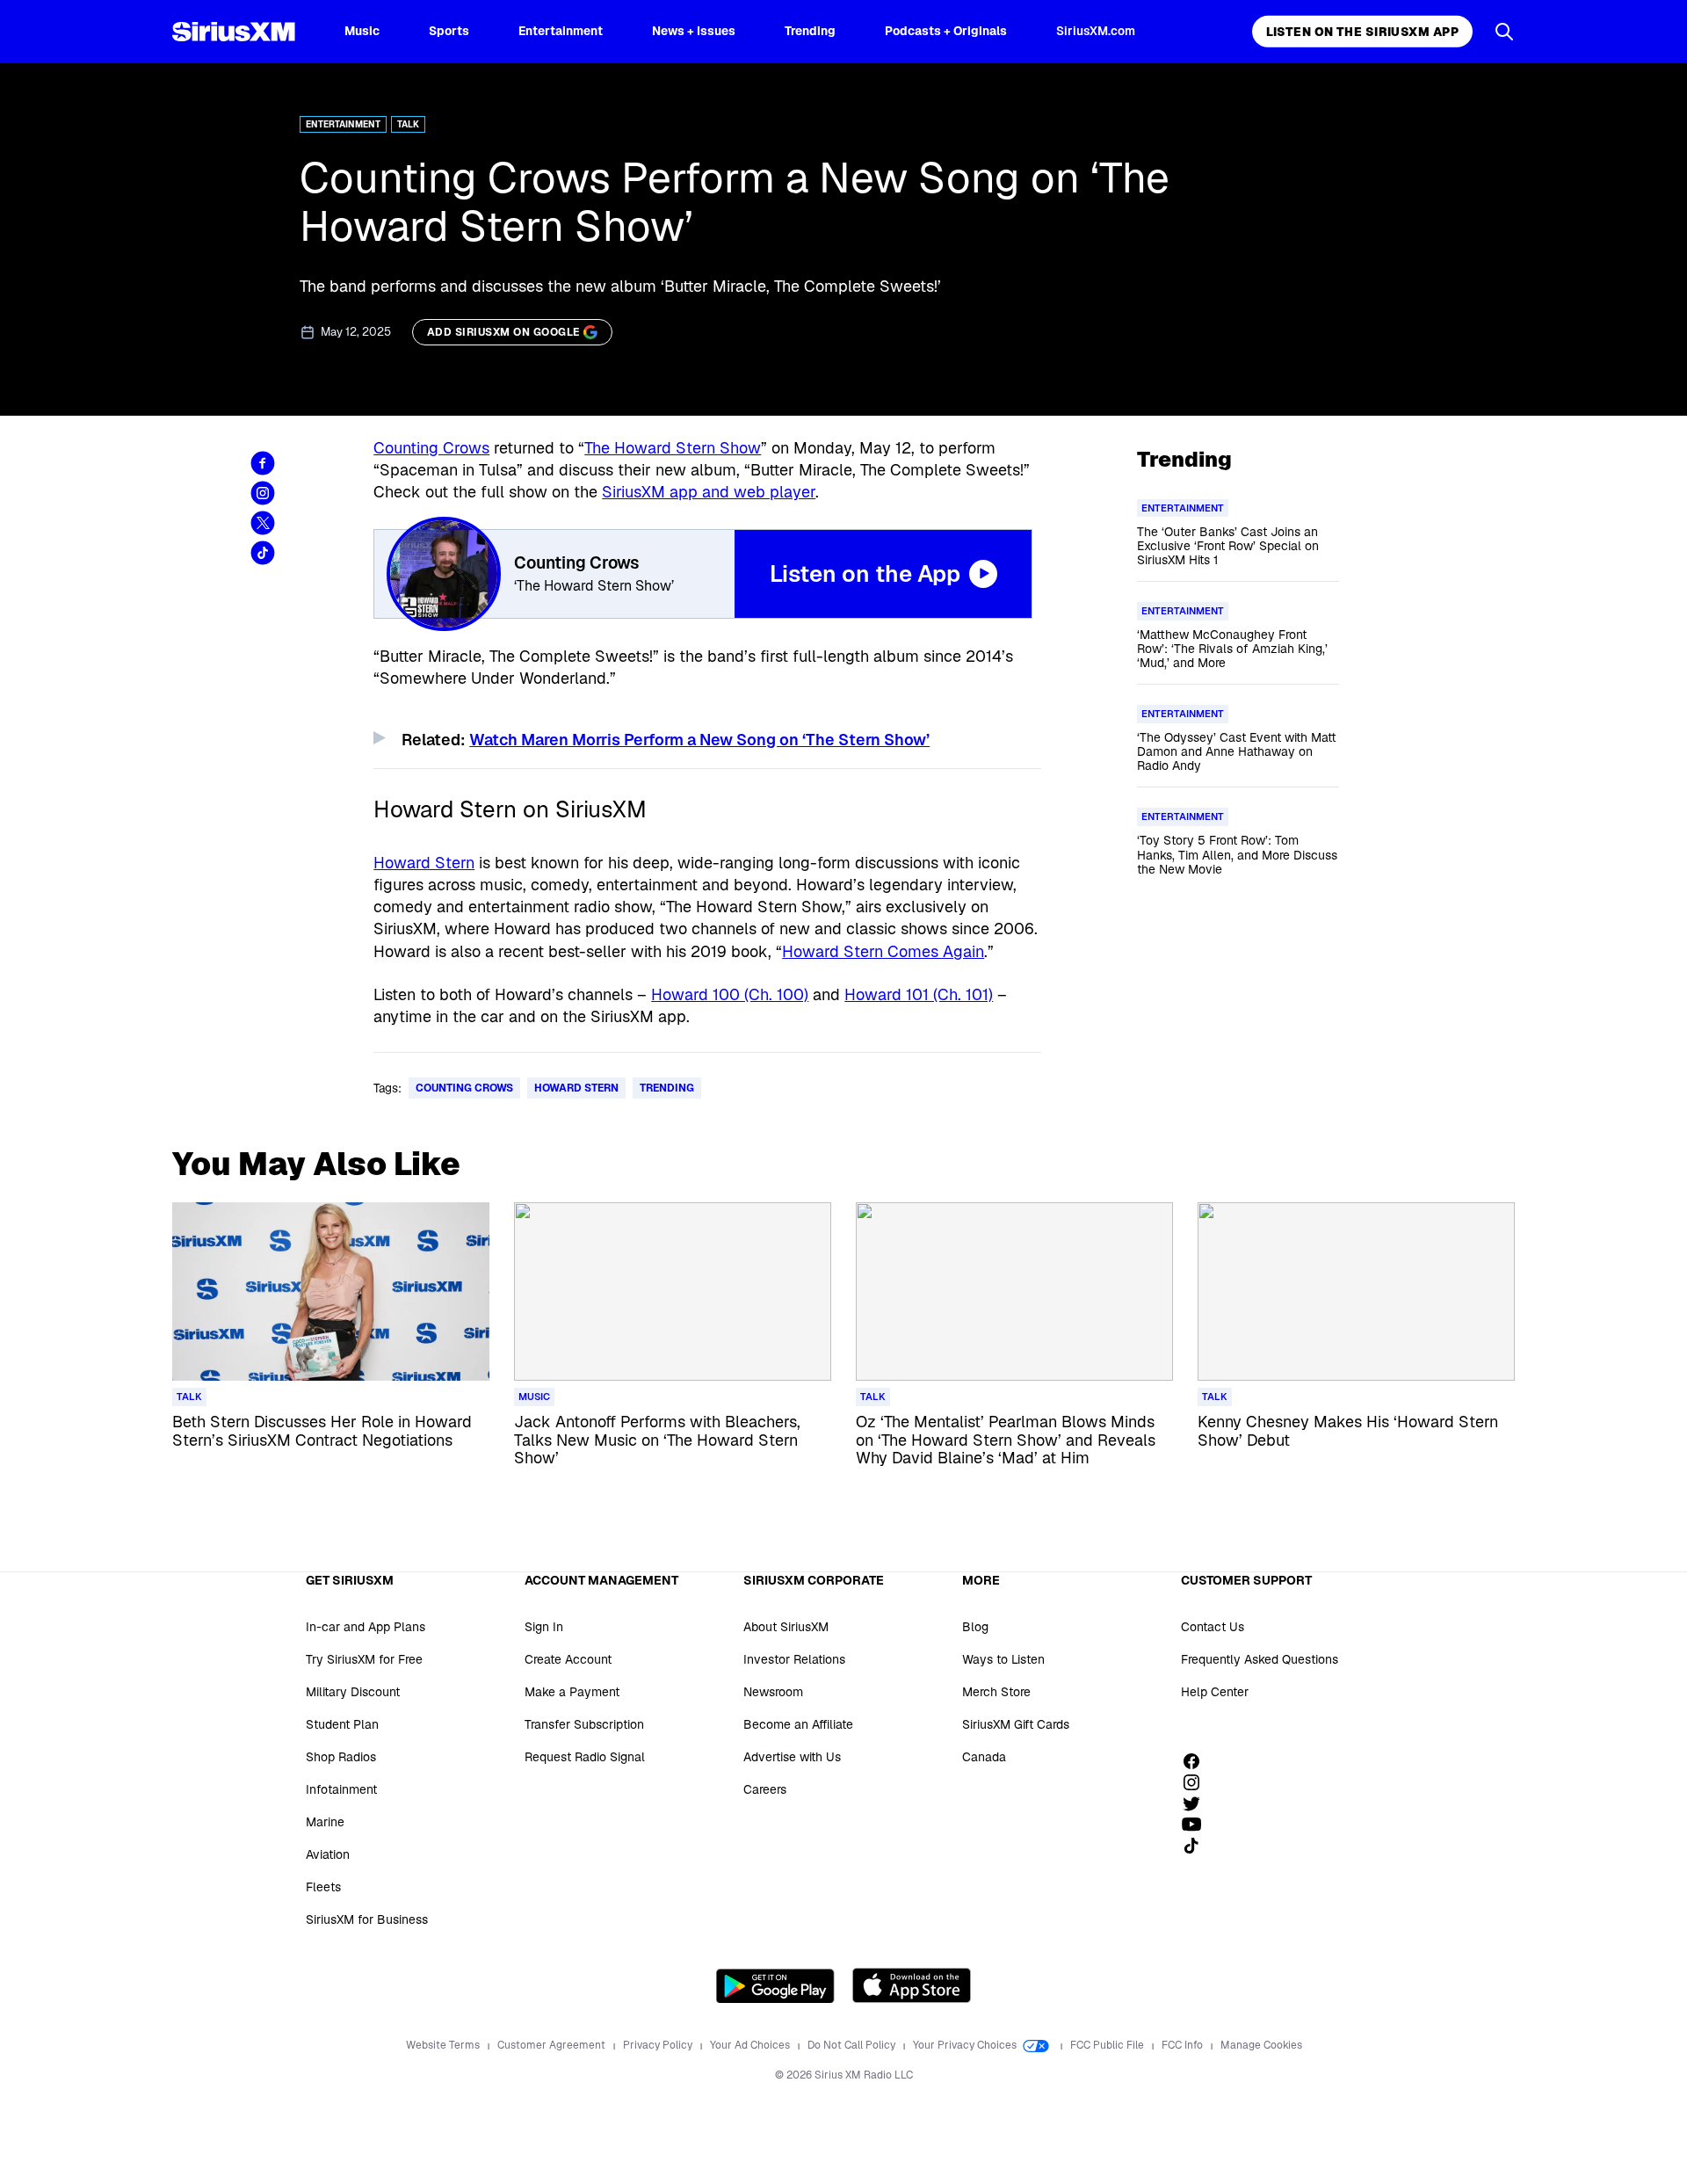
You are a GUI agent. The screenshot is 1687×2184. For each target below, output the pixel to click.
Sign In (544, 1627)
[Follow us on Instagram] (1198, 1782)
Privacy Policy (659, 2045)
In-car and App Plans (366, 1627)
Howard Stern (424, 863)
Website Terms (444, 2045)
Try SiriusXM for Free (364, 1659)
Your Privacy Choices (966, 2045)
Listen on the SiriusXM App (1362, 32)
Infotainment (341, 1789)
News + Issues (694, 31)
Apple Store (912, 1985)
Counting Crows (431, 448)
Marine (325, 1822)
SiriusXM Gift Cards (1016, 1724)
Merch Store (996, 1692)
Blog (975, 1627)
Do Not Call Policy (853, 2045)
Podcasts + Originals (946, 31)
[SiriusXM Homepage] (234, 32)
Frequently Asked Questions (1260, 1659)
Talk (408, 124)
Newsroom (773, 1692)
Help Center (1215, 1692)
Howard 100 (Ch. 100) (730, 994)
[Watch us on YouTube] (1198, 1825)
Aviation (328, 1854)
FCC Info (1184, 2045)
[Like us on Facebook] (1198, 1761)
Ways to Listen (1003, 1659)
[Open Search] (1504, 32)
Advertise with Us (792, 1757)
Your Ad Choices (751, 2045)
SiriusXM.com (1096, 31)
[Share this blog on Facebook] (263, 463)
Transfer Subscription (584, 1724)
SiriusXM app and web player (709, 492)
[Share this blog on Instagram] (263, 493)
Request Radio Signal (585, 1757)
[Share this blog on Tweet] (263, 523)
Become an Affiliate (798, 1724)
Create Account (568, 1659)
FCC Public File (1108, 2045)
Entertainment (561, 31)
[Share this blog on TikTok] (263, 553)
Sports (449, 31)
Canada (984, 1757)
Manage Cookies (1261, 2045)
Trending (810, 31)
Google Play (775, 1985)
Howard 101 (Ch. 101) (919, 994)
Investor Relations (794, 1659)
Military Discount (353, 1692)
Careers (765, 1789)
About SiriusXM (786, 1627)
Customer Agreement (553, 2045)
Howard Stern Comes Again (883, 951)
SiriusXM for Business (367, 1919)
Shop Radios (341, 1757)
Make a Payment (572, 1692)
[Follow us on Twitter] (1198, 1803)
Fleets (323, 1887)
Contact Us (1213, 1627)
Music (362, 31)
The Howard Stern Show (673, 448)
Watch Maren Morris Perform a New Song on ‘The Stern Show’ (699, 740)
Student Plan (342, 1724)
